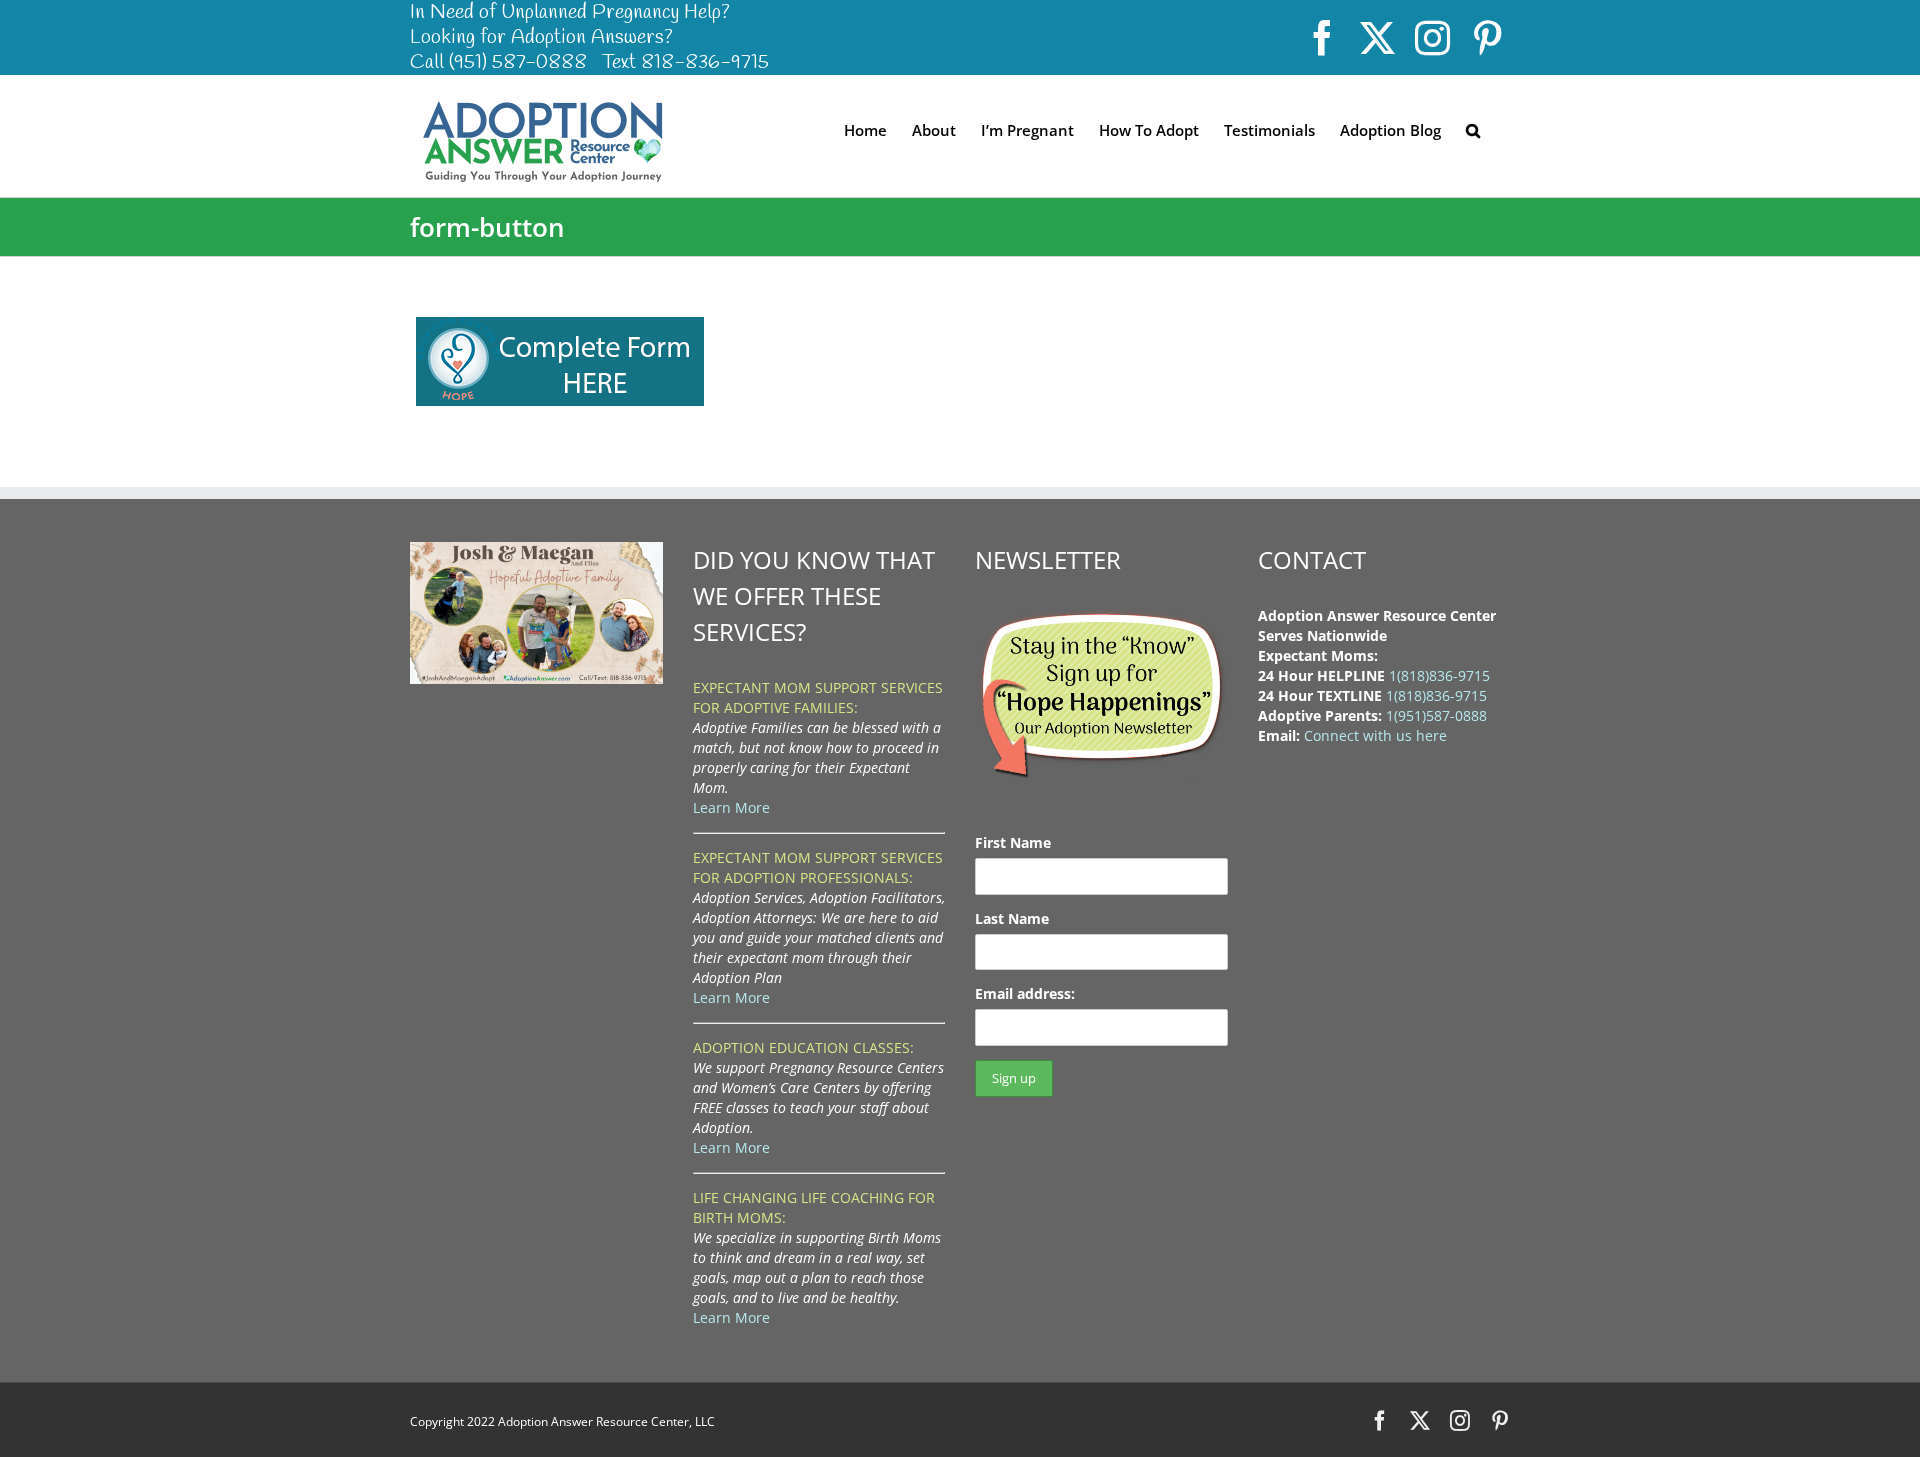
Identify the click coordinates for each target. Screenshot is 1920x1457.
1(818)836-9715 (1439, 675)
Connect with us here (1375, 735)
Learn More (731, 807)
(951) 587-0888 (518, 62)
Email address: (1025, 993)
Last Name (1012, 918)
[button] (1473, 129)
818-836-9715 (705, 62)
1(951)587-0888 (1436, 715)
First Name (1013, 842)
